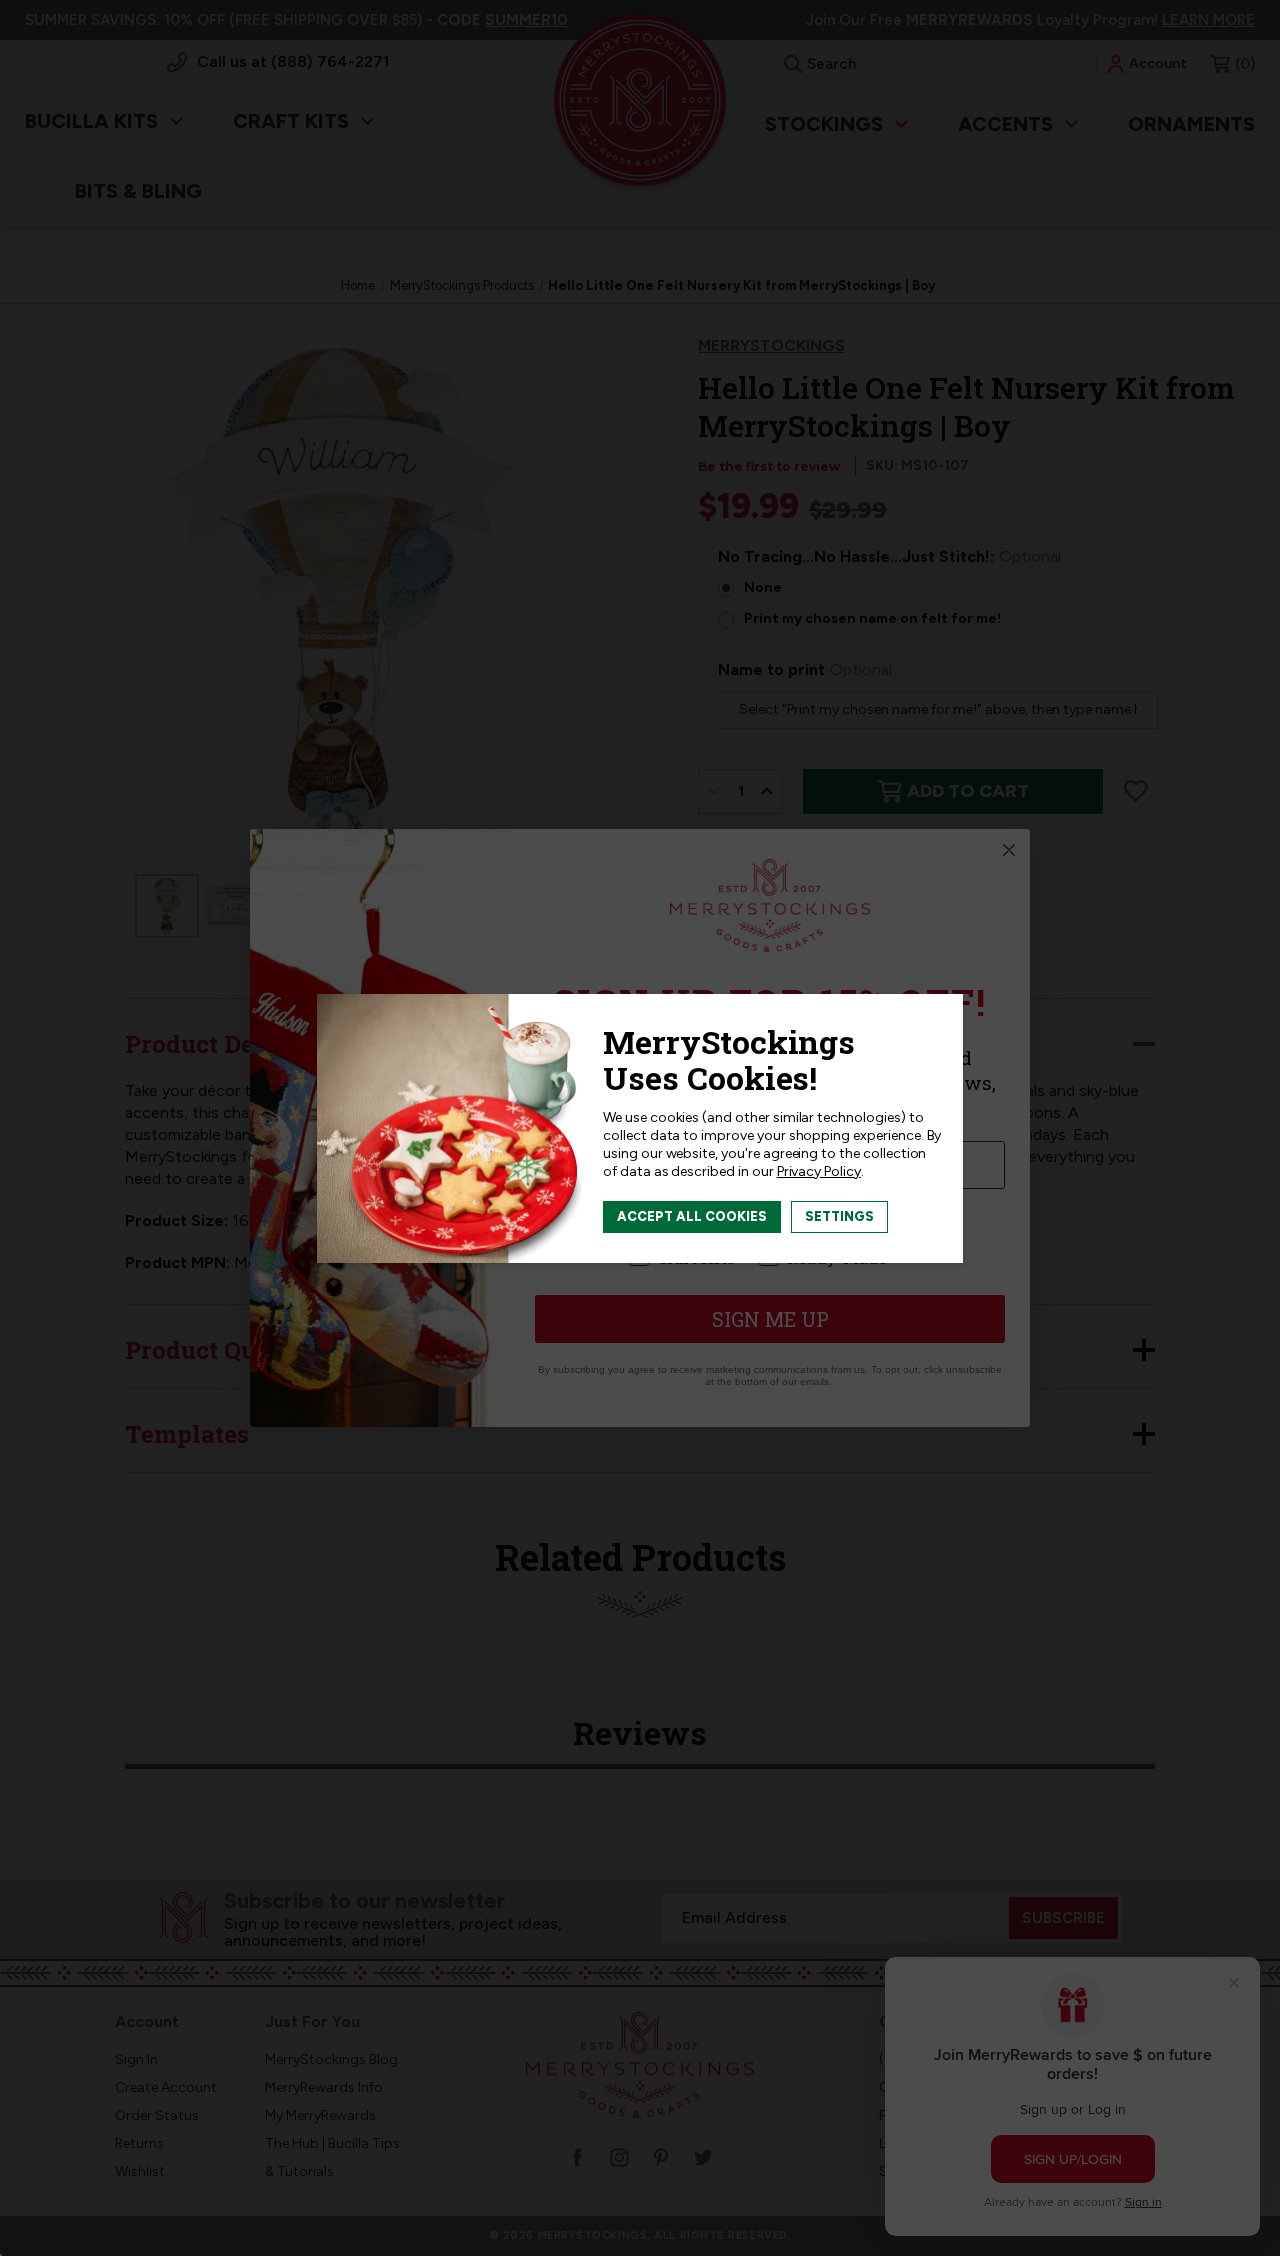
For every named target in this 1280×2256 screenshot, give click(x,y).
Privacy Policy (819, 1171)
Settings (839, 1216)
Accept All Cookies (692, 1216)
